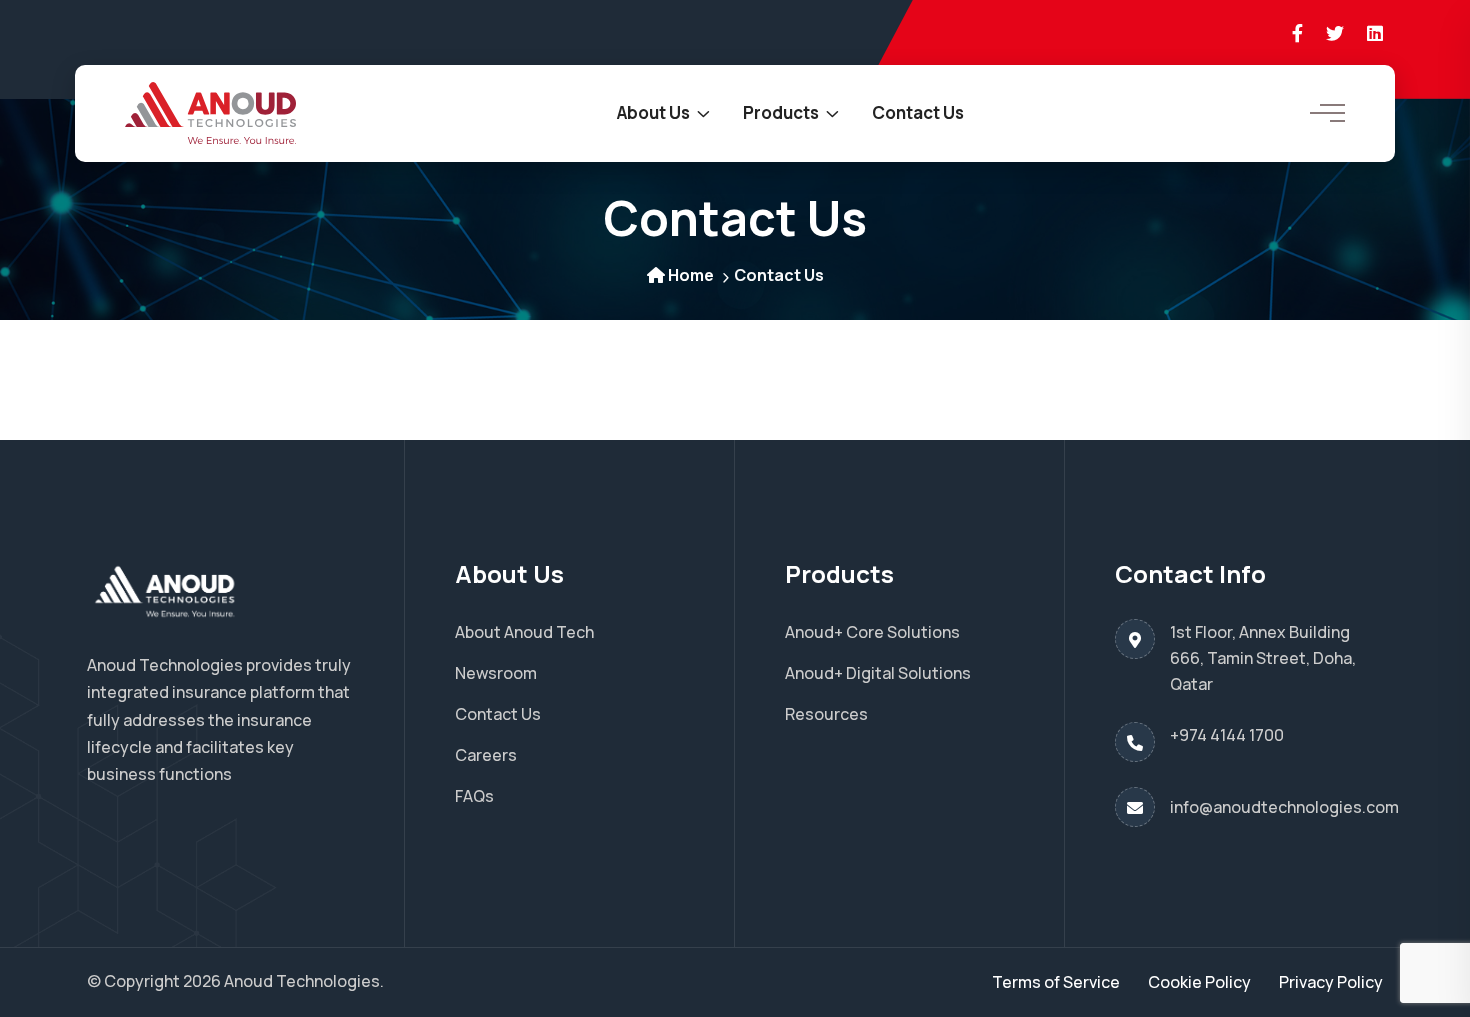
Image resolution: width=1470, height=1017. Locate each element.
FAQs (474, 796)
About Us (653, 112)
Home (691, 275)
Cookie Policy (1199, 982)
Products (781, 112)
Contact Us (918, 112)
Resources (826, 714)
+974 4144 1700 (1227, 735)
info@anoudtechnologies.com (1284, 807)
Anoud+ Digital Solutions (878, 673)
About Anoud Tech (524, 632)
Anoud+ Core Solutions (872, 632)
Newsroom (496, 673)
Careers (486, 755)
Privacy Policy (1331, 982)
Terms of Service (1056, 982)
